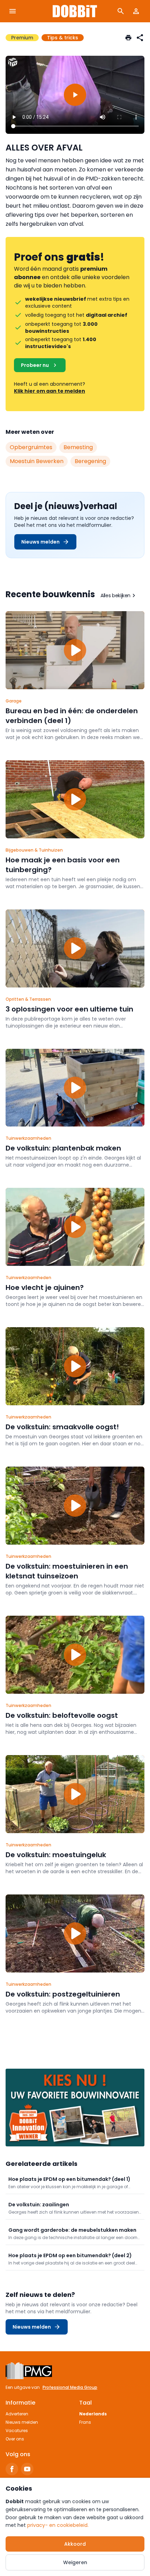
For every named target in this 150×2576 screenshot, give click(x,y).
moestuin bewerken (37, 461)
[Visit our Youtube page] (27, 2469)
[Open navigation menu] (13, 11)
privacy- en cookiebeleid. (58, 2525)
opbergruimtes (31, 447)
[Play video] (75, 95)
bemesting (78, 447)
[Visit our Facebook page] (12, 2469)
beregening (90, 461)
